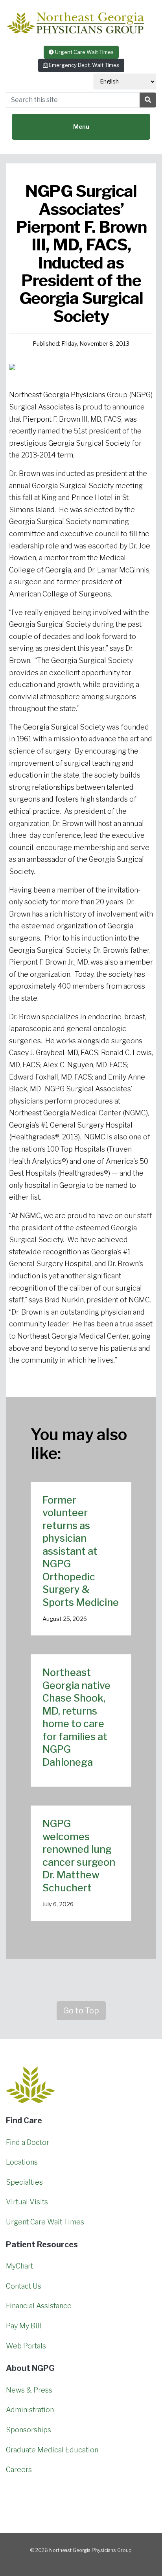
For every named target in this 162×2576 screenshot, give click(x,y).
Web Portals (26, 2346)
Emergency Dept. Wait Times (83, 65)
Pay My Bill (24, 2326)
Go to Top (81, 2011)
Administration (30, 2410)
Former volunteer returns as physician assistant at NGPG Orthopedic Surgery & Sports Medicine (81, 1551)
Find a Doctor (28, 2142)
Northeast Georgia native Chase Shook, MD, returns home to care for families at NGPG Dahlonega (76, 1717)
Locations (22, 2162)
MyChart (19, 2266)
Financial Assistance (39, 2306)
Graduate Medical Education (52, 2450)
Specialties (24, 2182)
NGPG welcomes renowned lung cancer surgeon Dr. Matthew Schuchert (79, 1856)
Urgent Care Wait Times (84, 52)
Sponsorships (29, 2430)
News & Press (29, 2390)
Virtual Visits (27, 2202)
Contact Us (24, 2286)
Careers (19, 2470)
